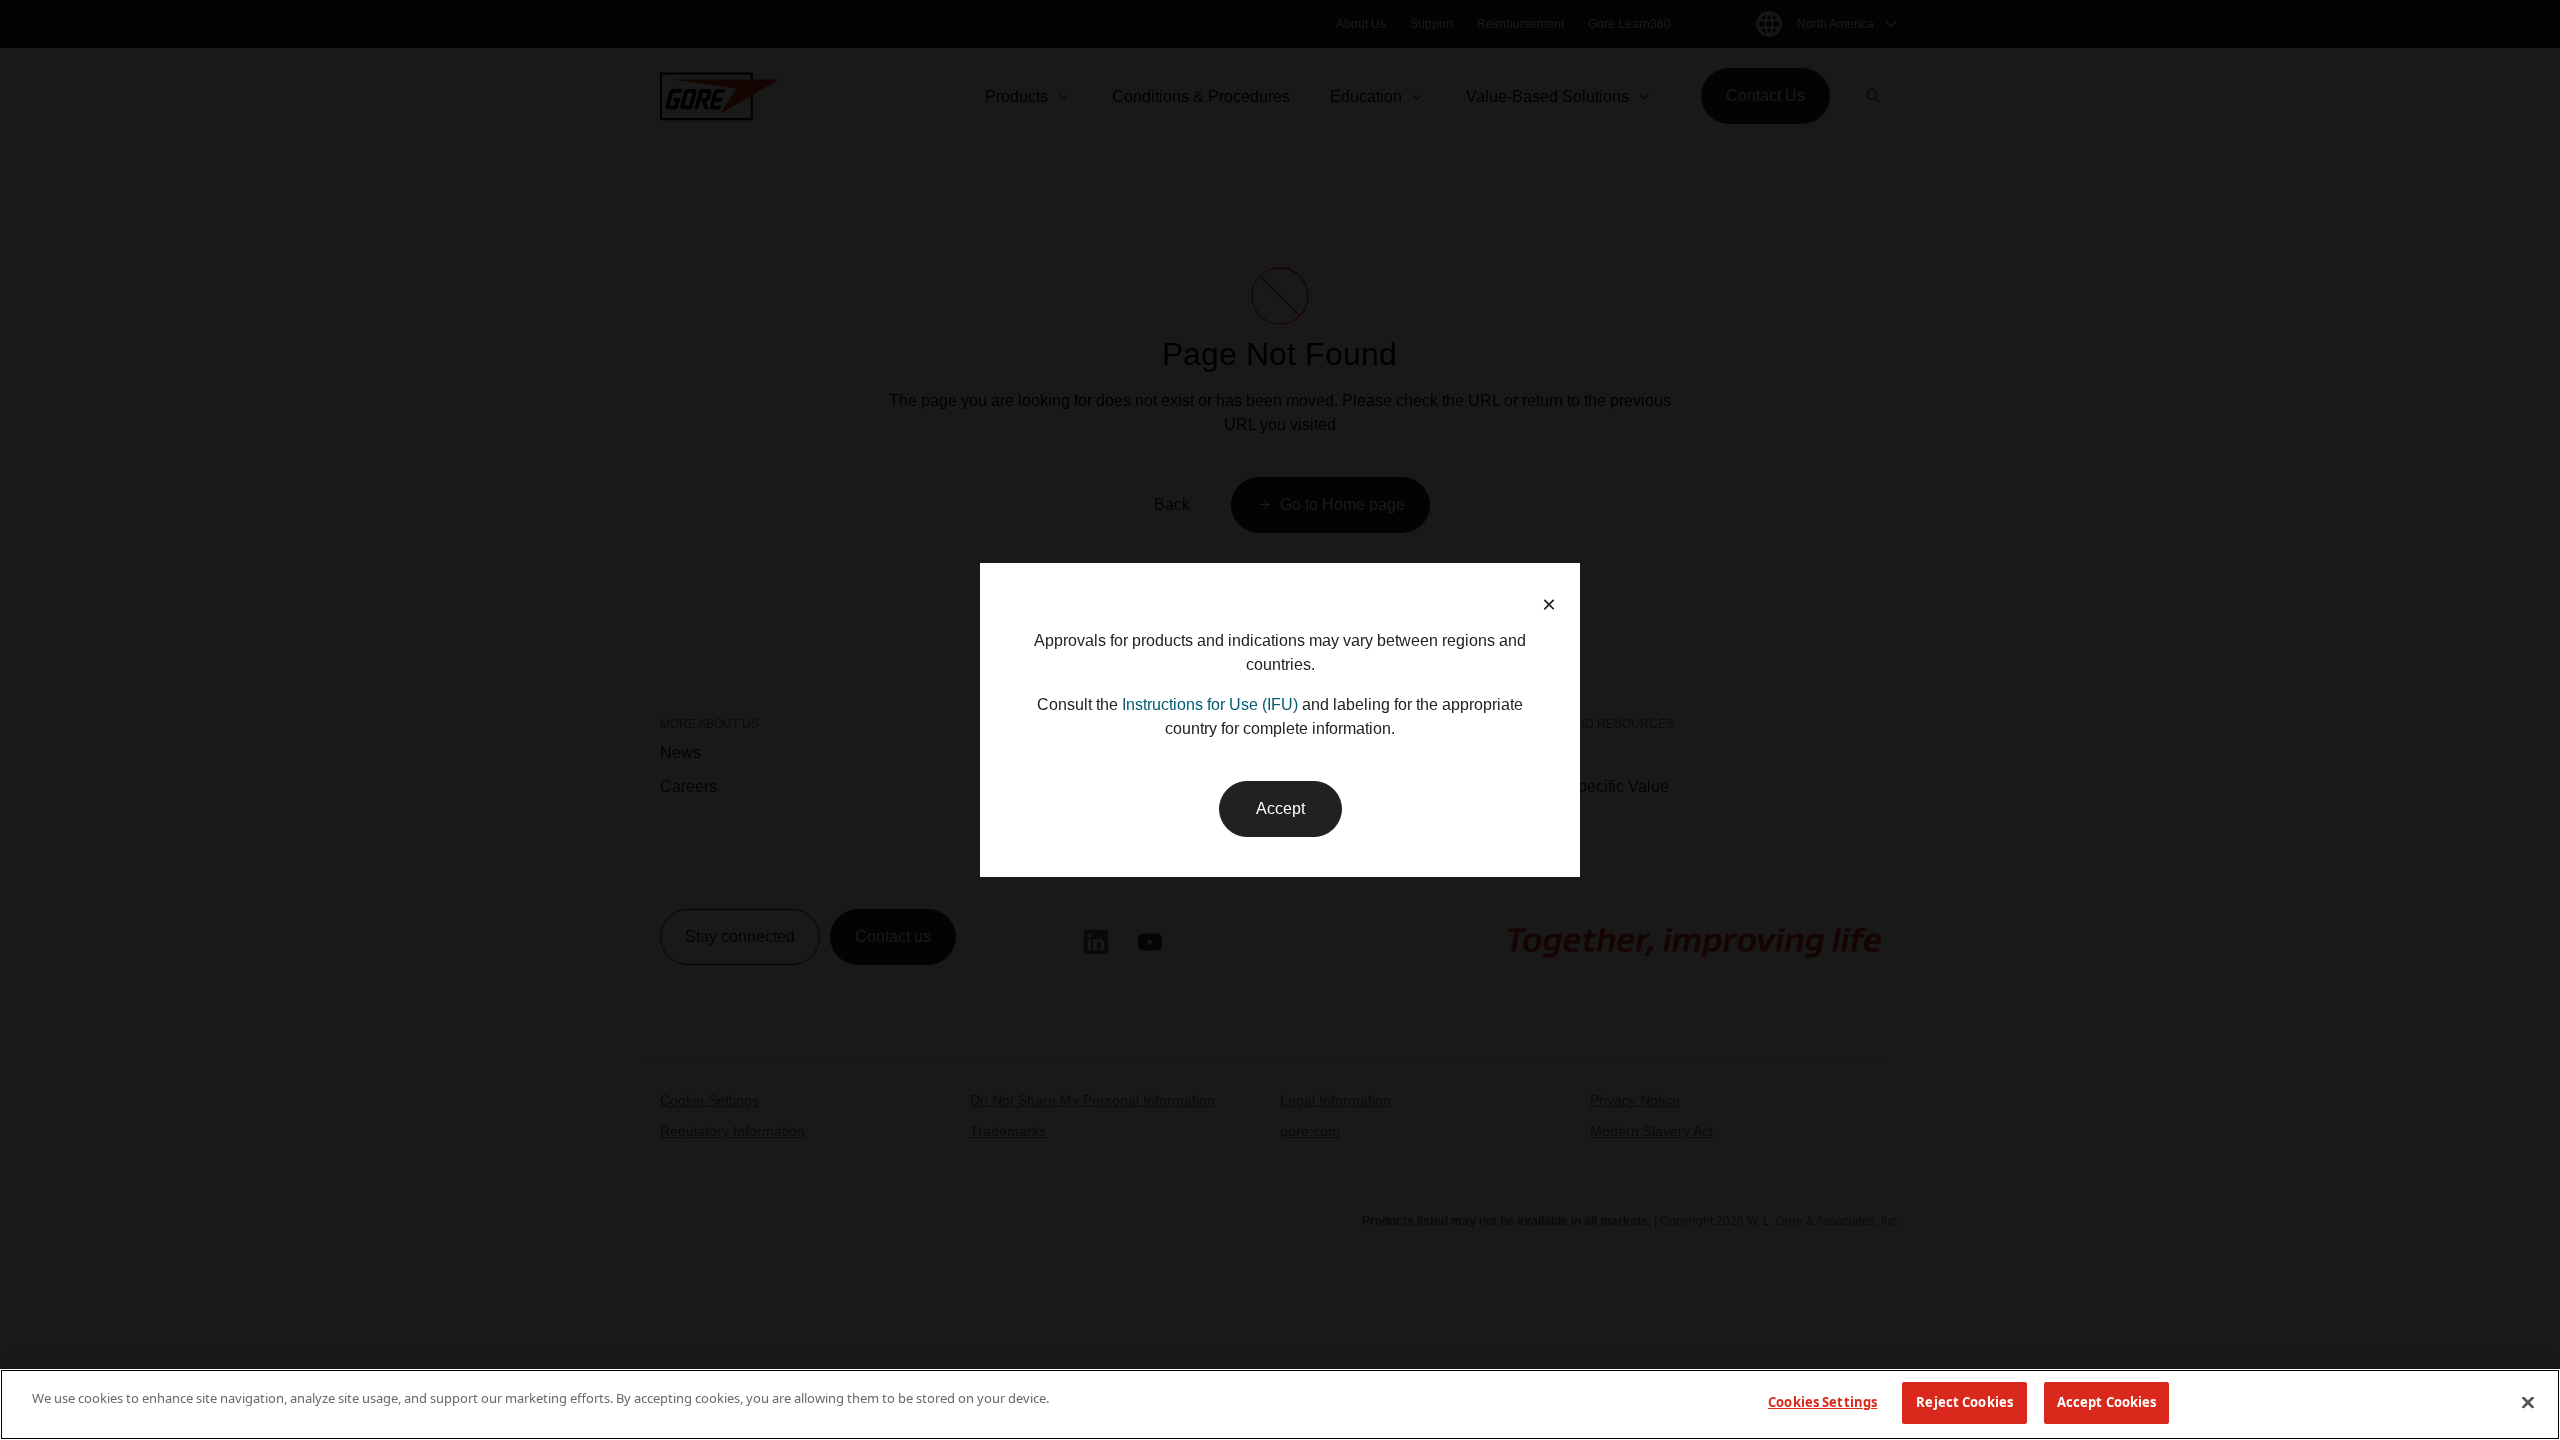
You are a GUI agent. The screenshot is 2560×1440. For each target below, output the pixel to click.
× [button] (1549, 604)
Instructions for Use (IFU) (1210, 704)
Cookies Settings (1822, 1402)
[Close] (2528, 1402)
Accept (1280, 808)
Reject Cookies (1964, 1402)
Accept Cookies (2107, 1402)
